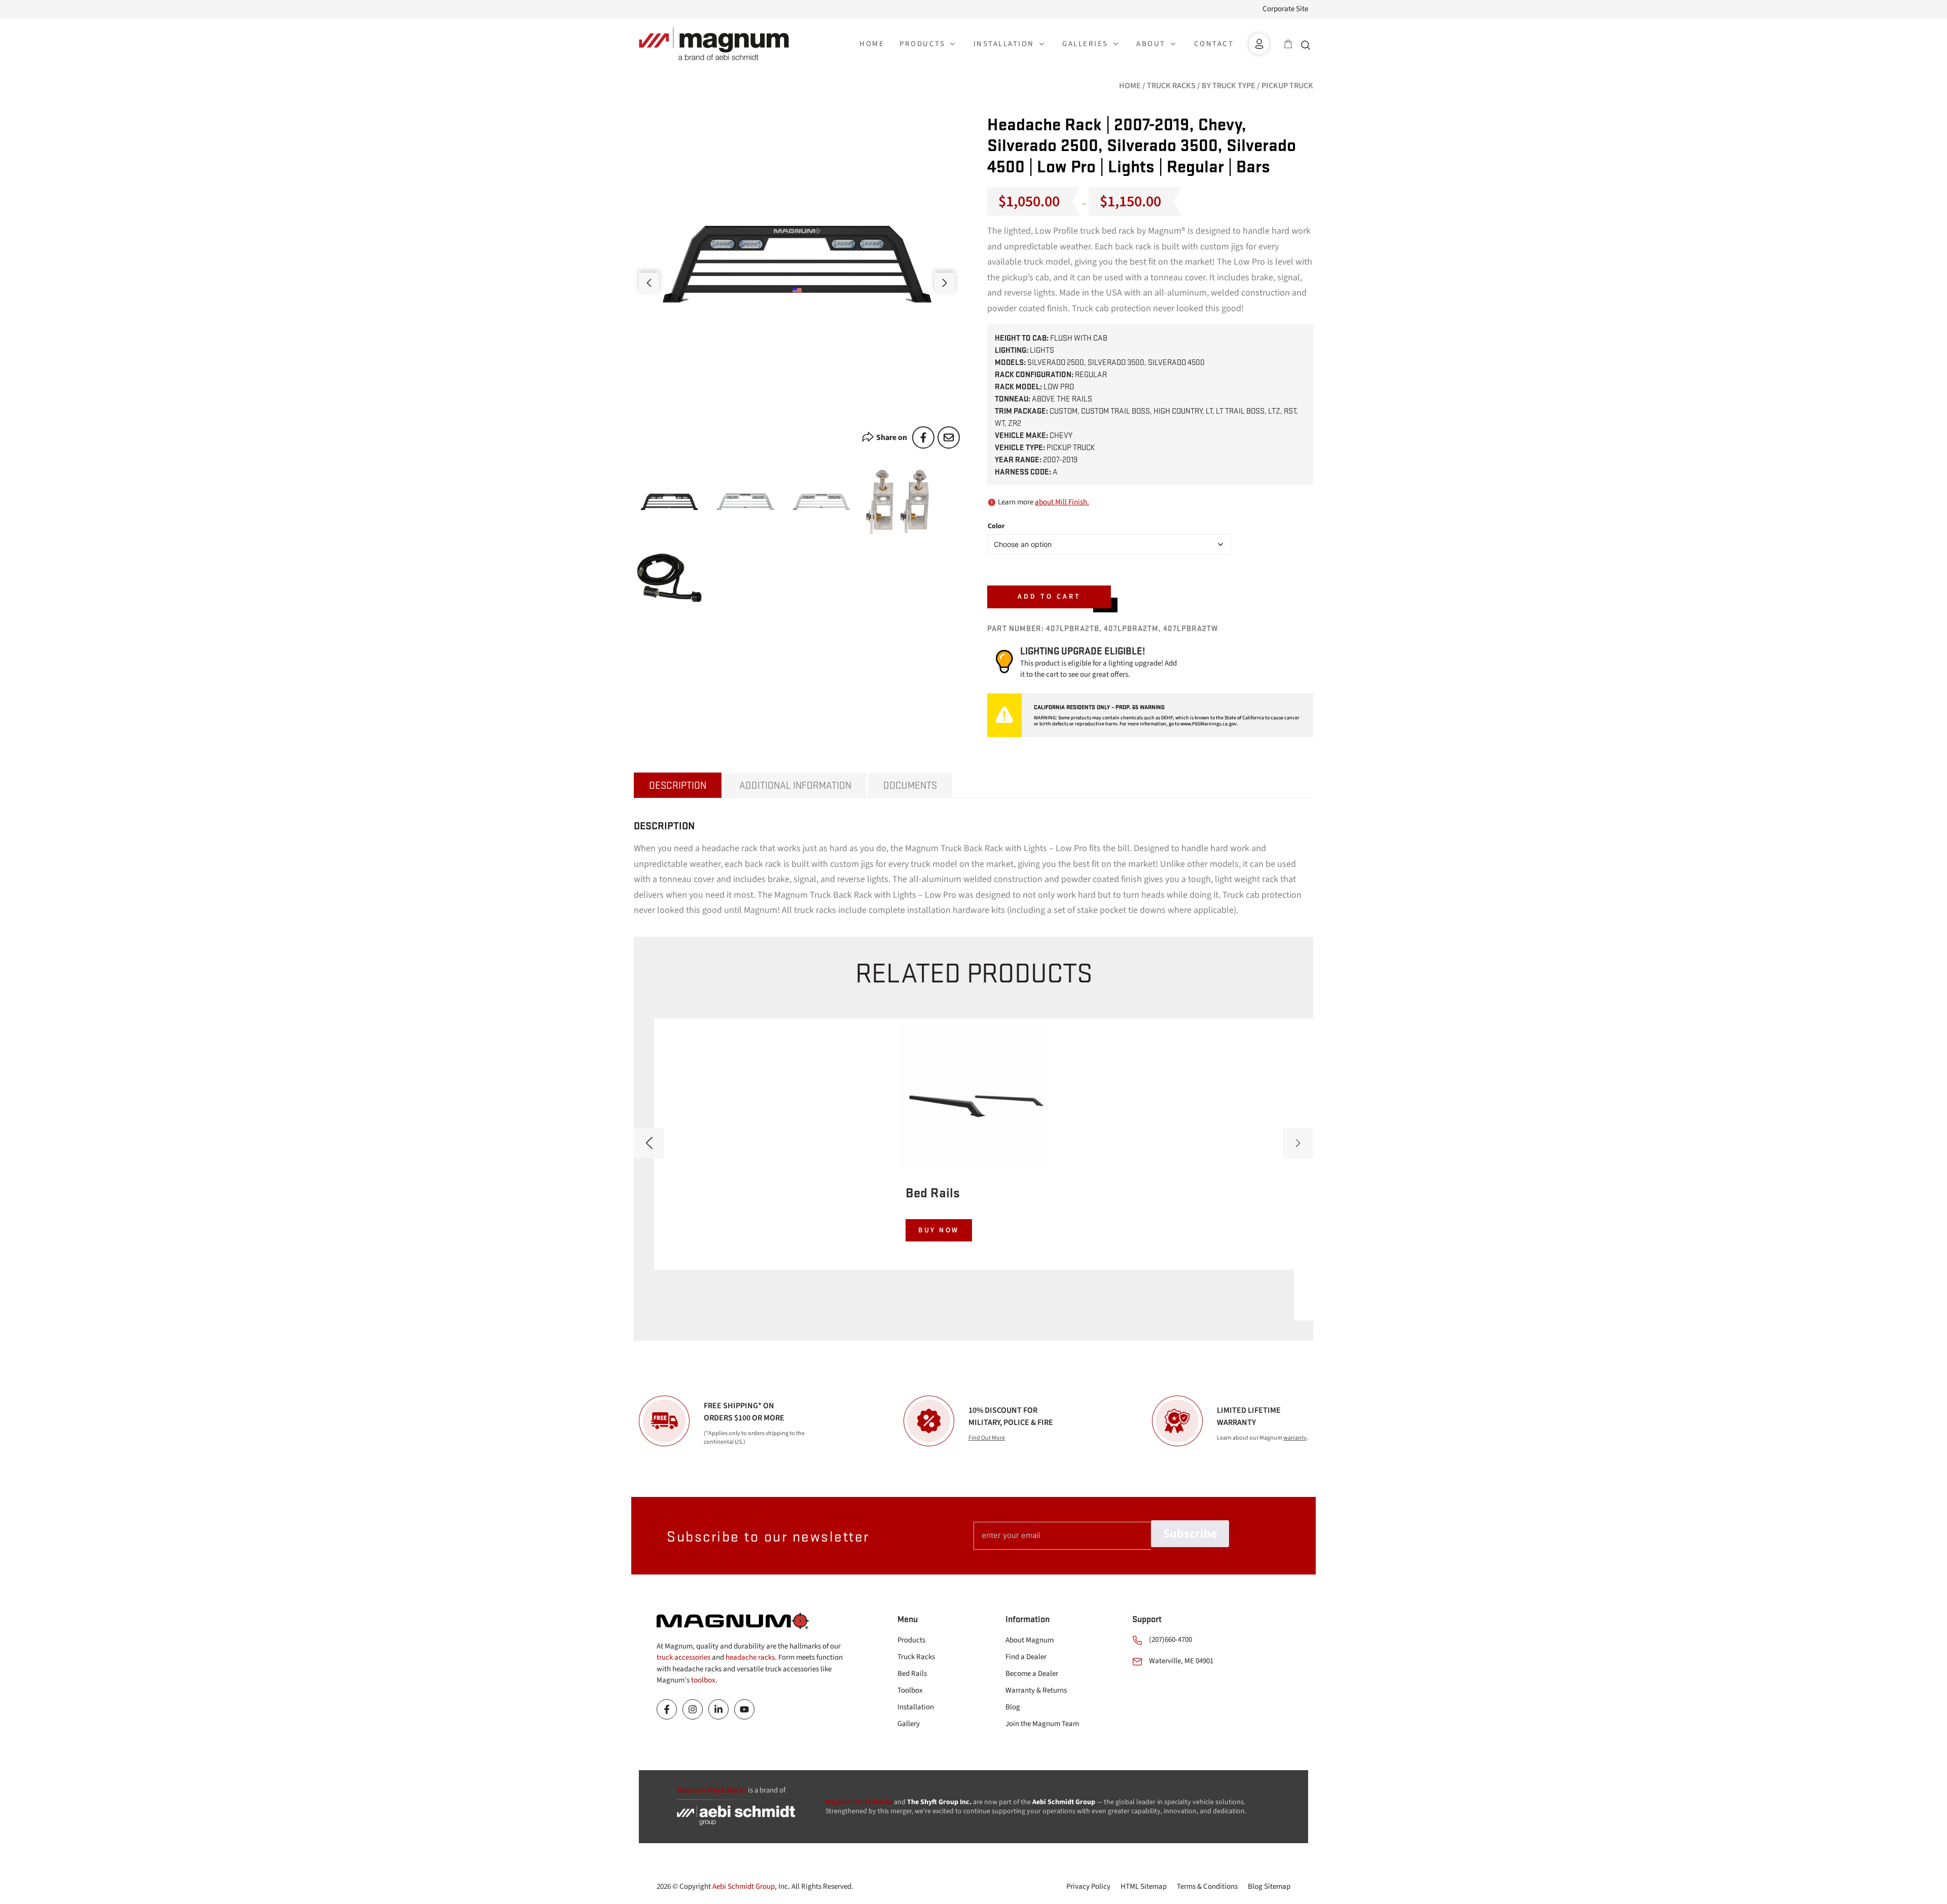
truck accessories (683, 1657)
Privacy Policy (1088, 1887)
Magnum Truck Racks (859, 1802)
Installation (916, 1707)
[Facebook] (923, 437)
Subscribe (1190, 1534)
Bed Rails (912, 1674)
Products (911, 1640)
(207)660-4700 (1170, 1640)
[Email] (949, 437)
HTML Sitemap (1144, 1887)
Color (996, 526)
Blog (1013, 1707)
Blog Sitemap (1269, 1887)
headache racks (750, 1657)
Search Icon (1308, 44)
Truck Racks (1171, 86)
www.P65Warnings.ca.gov (1209, 724)
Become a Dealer (1032, 1674)
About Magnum (1030, 1640)
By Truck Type (1229, 86)
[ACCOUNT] (1259, 44)
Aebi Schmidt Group (744, 1887)
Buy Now (939, 1230)
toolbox (703, 1680)
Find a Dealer (1026, 1657)
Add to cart (1049, 597)
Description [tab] (678, 785)
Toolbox (910, 1690)
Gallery (909, 1724)
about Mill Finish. (1062, 502)
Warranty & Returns (1036, 1690)
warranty (1295, 1438)
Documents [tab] (910, 785)
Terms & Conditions (1207, 1887)
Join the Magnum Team (1042, 1724)
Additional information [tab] (795, 785)
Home (1130, 86)
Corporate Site (1285, 9)
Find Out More (987, 1438)
